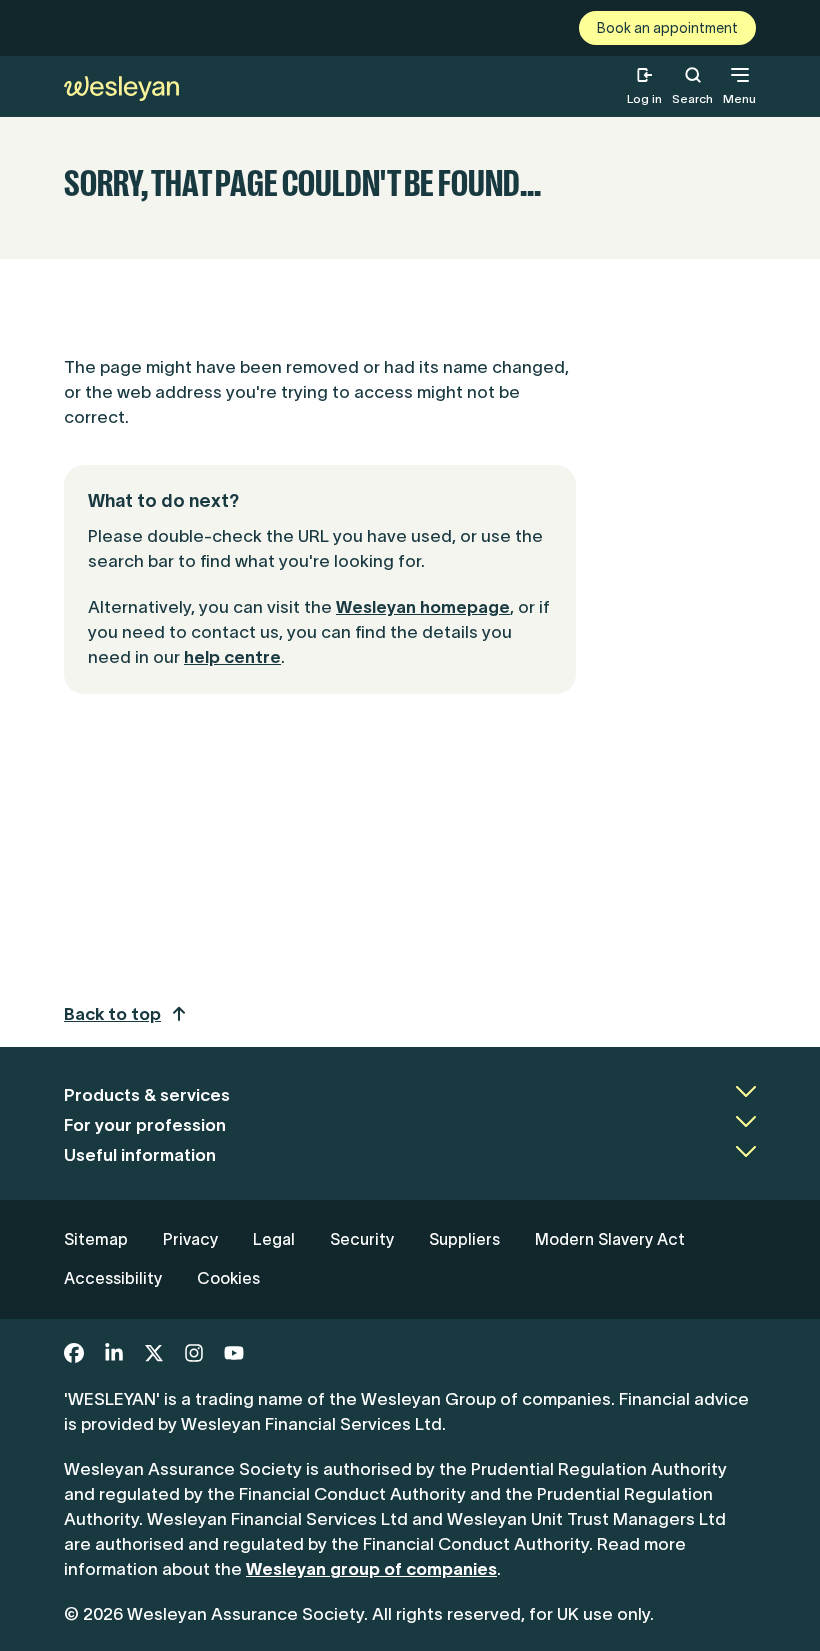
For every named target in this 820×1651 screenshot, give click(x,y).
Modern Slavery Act (610, 1239)
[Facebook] (74, 1353)
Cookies (228, 1278)
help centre (232, 657)
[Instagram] (194, 1353)
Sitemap (96, 1239)
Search (692, 86)
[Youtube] (234, 1353)
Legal (274, 1239)
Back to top (112, 1014)
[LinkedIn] (114, 1353)
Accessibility (113, 1278)
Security (362, 1239)
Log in (644, 98)
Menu (739, 98)
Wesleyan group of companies (371, 1569)
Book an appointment (667, 28)
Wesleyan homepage (423, 607)
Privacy (190, 1239)
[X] (154, 1353)
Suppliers (464, 1239)
